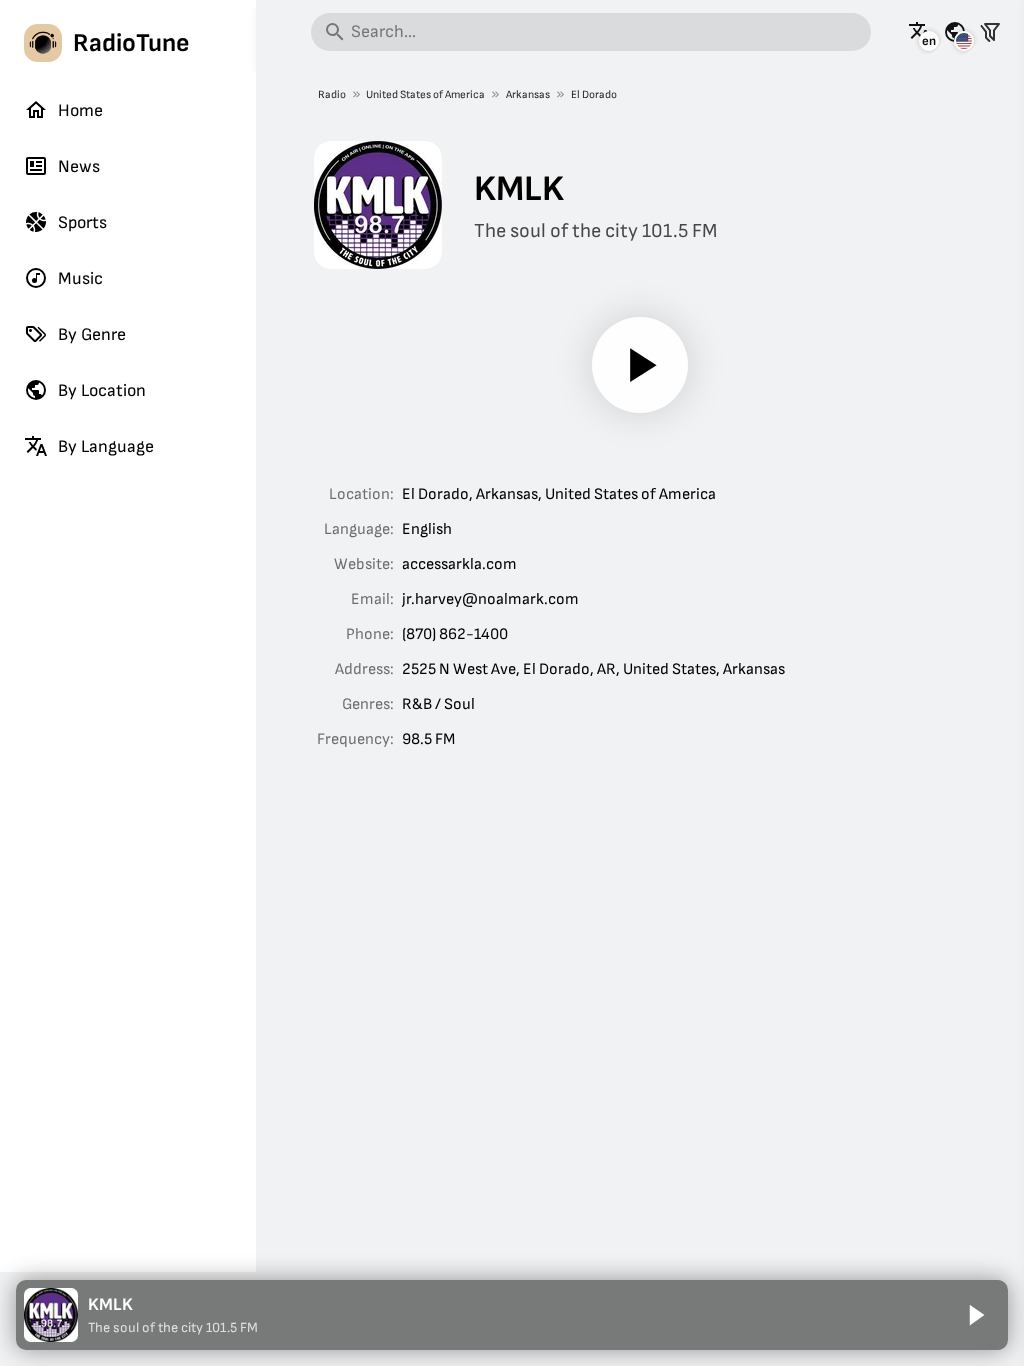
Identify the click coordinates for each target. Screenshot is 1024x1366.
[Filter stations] (990, 32)
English (427, 529)
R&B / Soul (438, 704)
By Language (106, 446)
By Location (102, 390)
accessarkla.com (459, 564)
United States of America (425, 94)
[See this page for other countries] (955, 32)
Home (80, 110)
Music (80, 278)
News (79, 166)
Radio (332, 94)
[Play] (640, 365)
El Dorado (594, 94)
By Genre (92, 334)
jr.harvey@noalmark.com (490, 599)
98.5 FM (428, 739)
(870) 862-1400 (455, 634)
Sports (82, 222)
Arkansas (528, 94)
